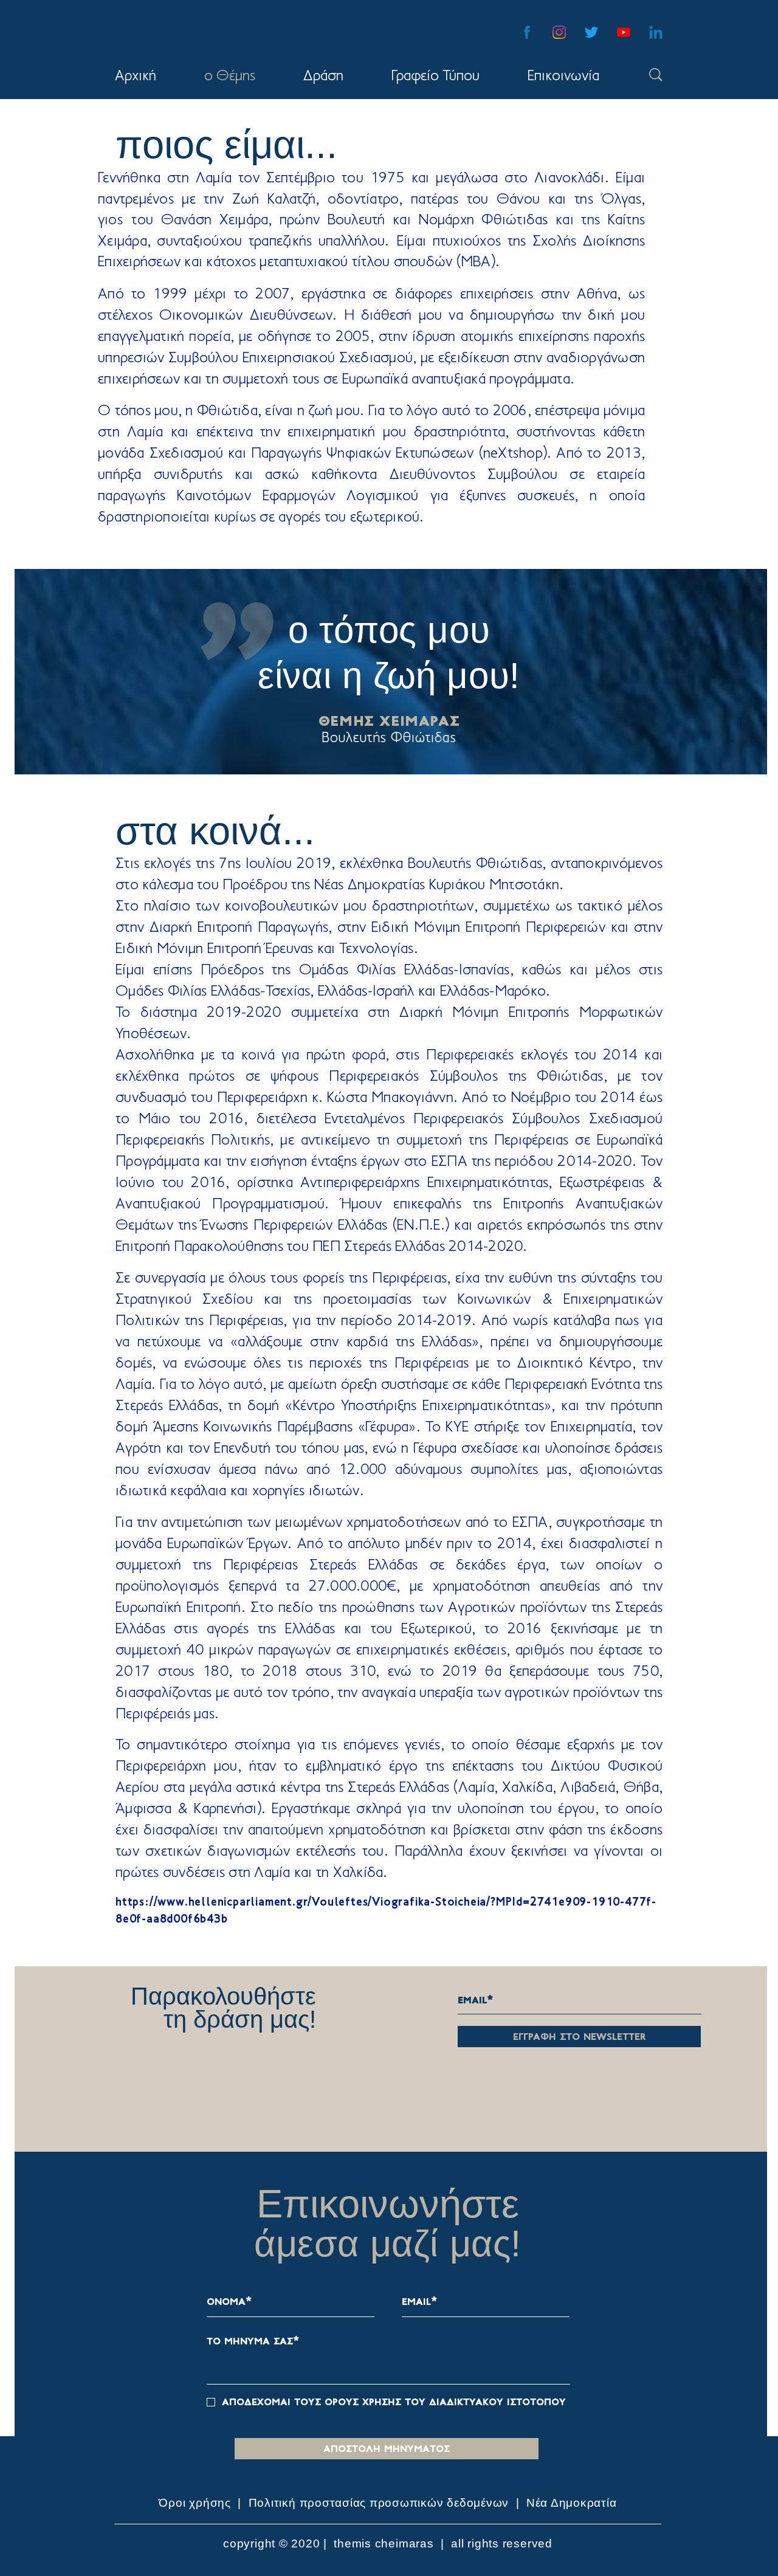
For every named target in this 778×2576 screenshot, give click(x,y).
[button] (323, 77)
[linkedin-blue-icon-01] (656, 32)
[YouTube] (624, 32)
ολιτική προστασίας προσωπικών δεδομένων (383, 2503)
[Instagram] (559, 32)
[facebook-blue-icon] (527, 32)
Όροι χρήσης (196, 2503)
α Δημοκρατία (578, 2503)
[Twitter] (591, 32)
